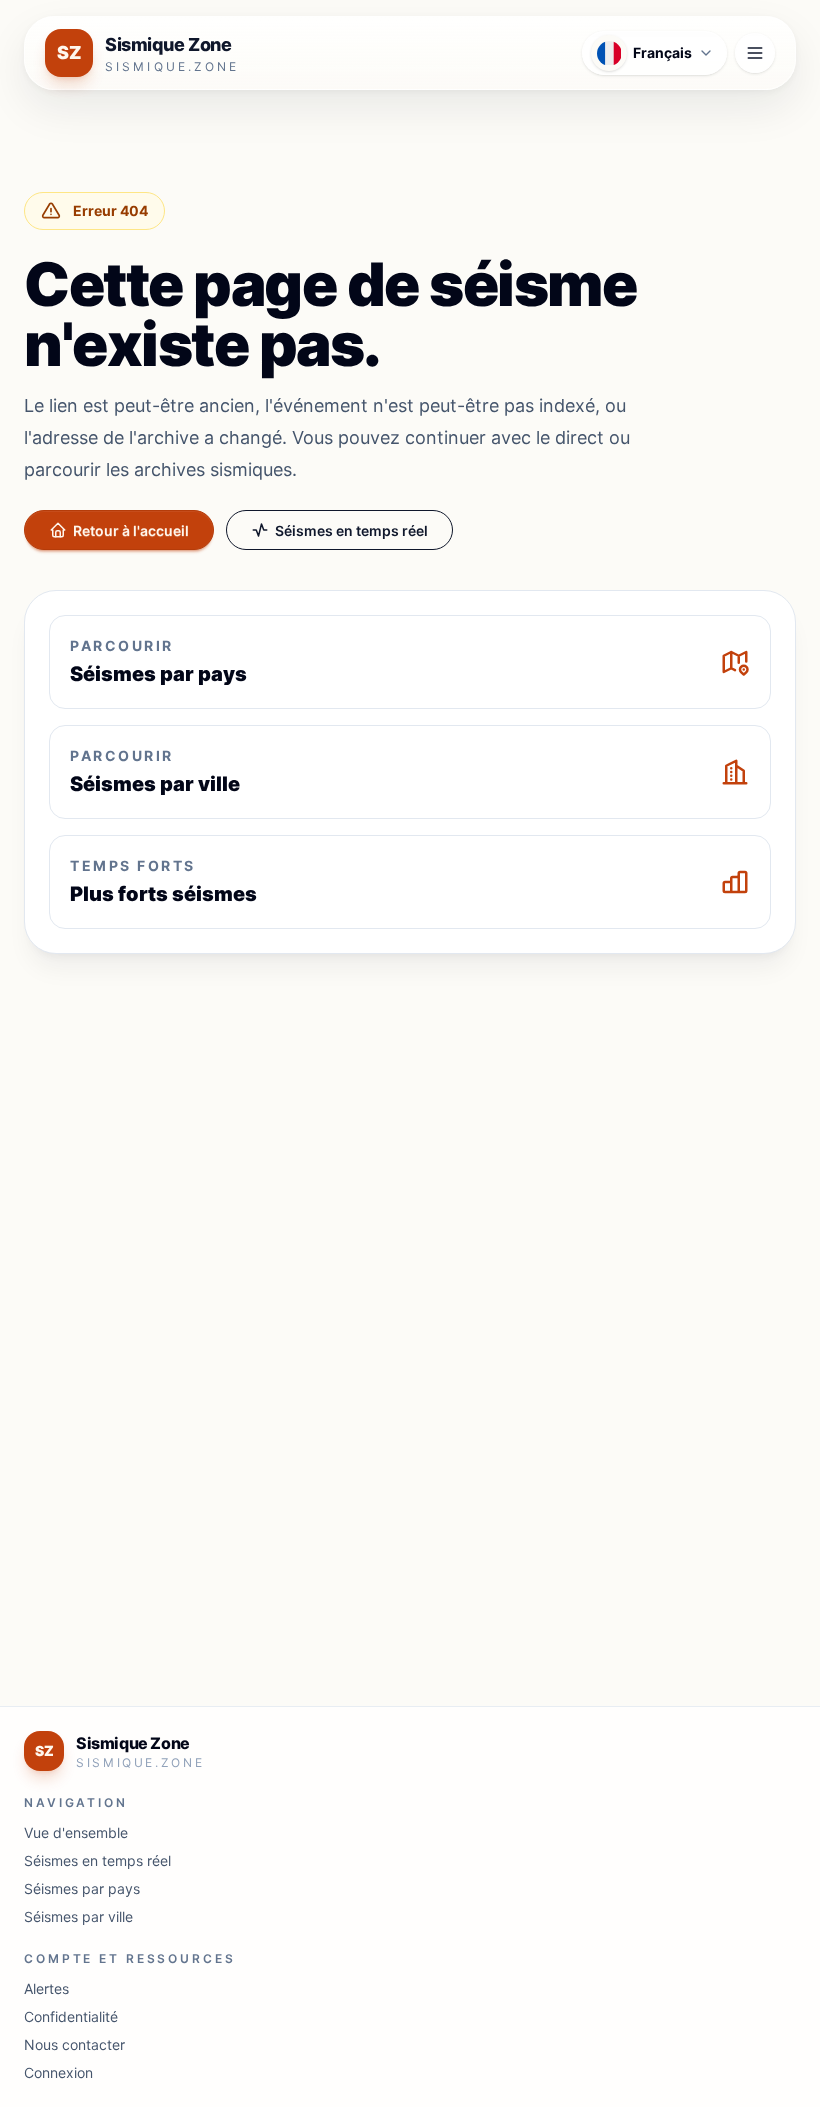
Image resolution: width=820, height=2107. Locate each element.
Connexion (58, 2072)
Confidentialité (71, 2016)
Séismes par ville (78, 1916)
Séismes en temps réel (351, 530)
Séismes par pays (82, 1888)
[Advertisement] (410, 1118)
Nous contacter (74, 2044)
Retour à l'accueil (131, 530)
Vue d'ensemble (76, 1832)
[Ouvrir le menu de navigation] (755, 53)
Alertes (46, 1988)
